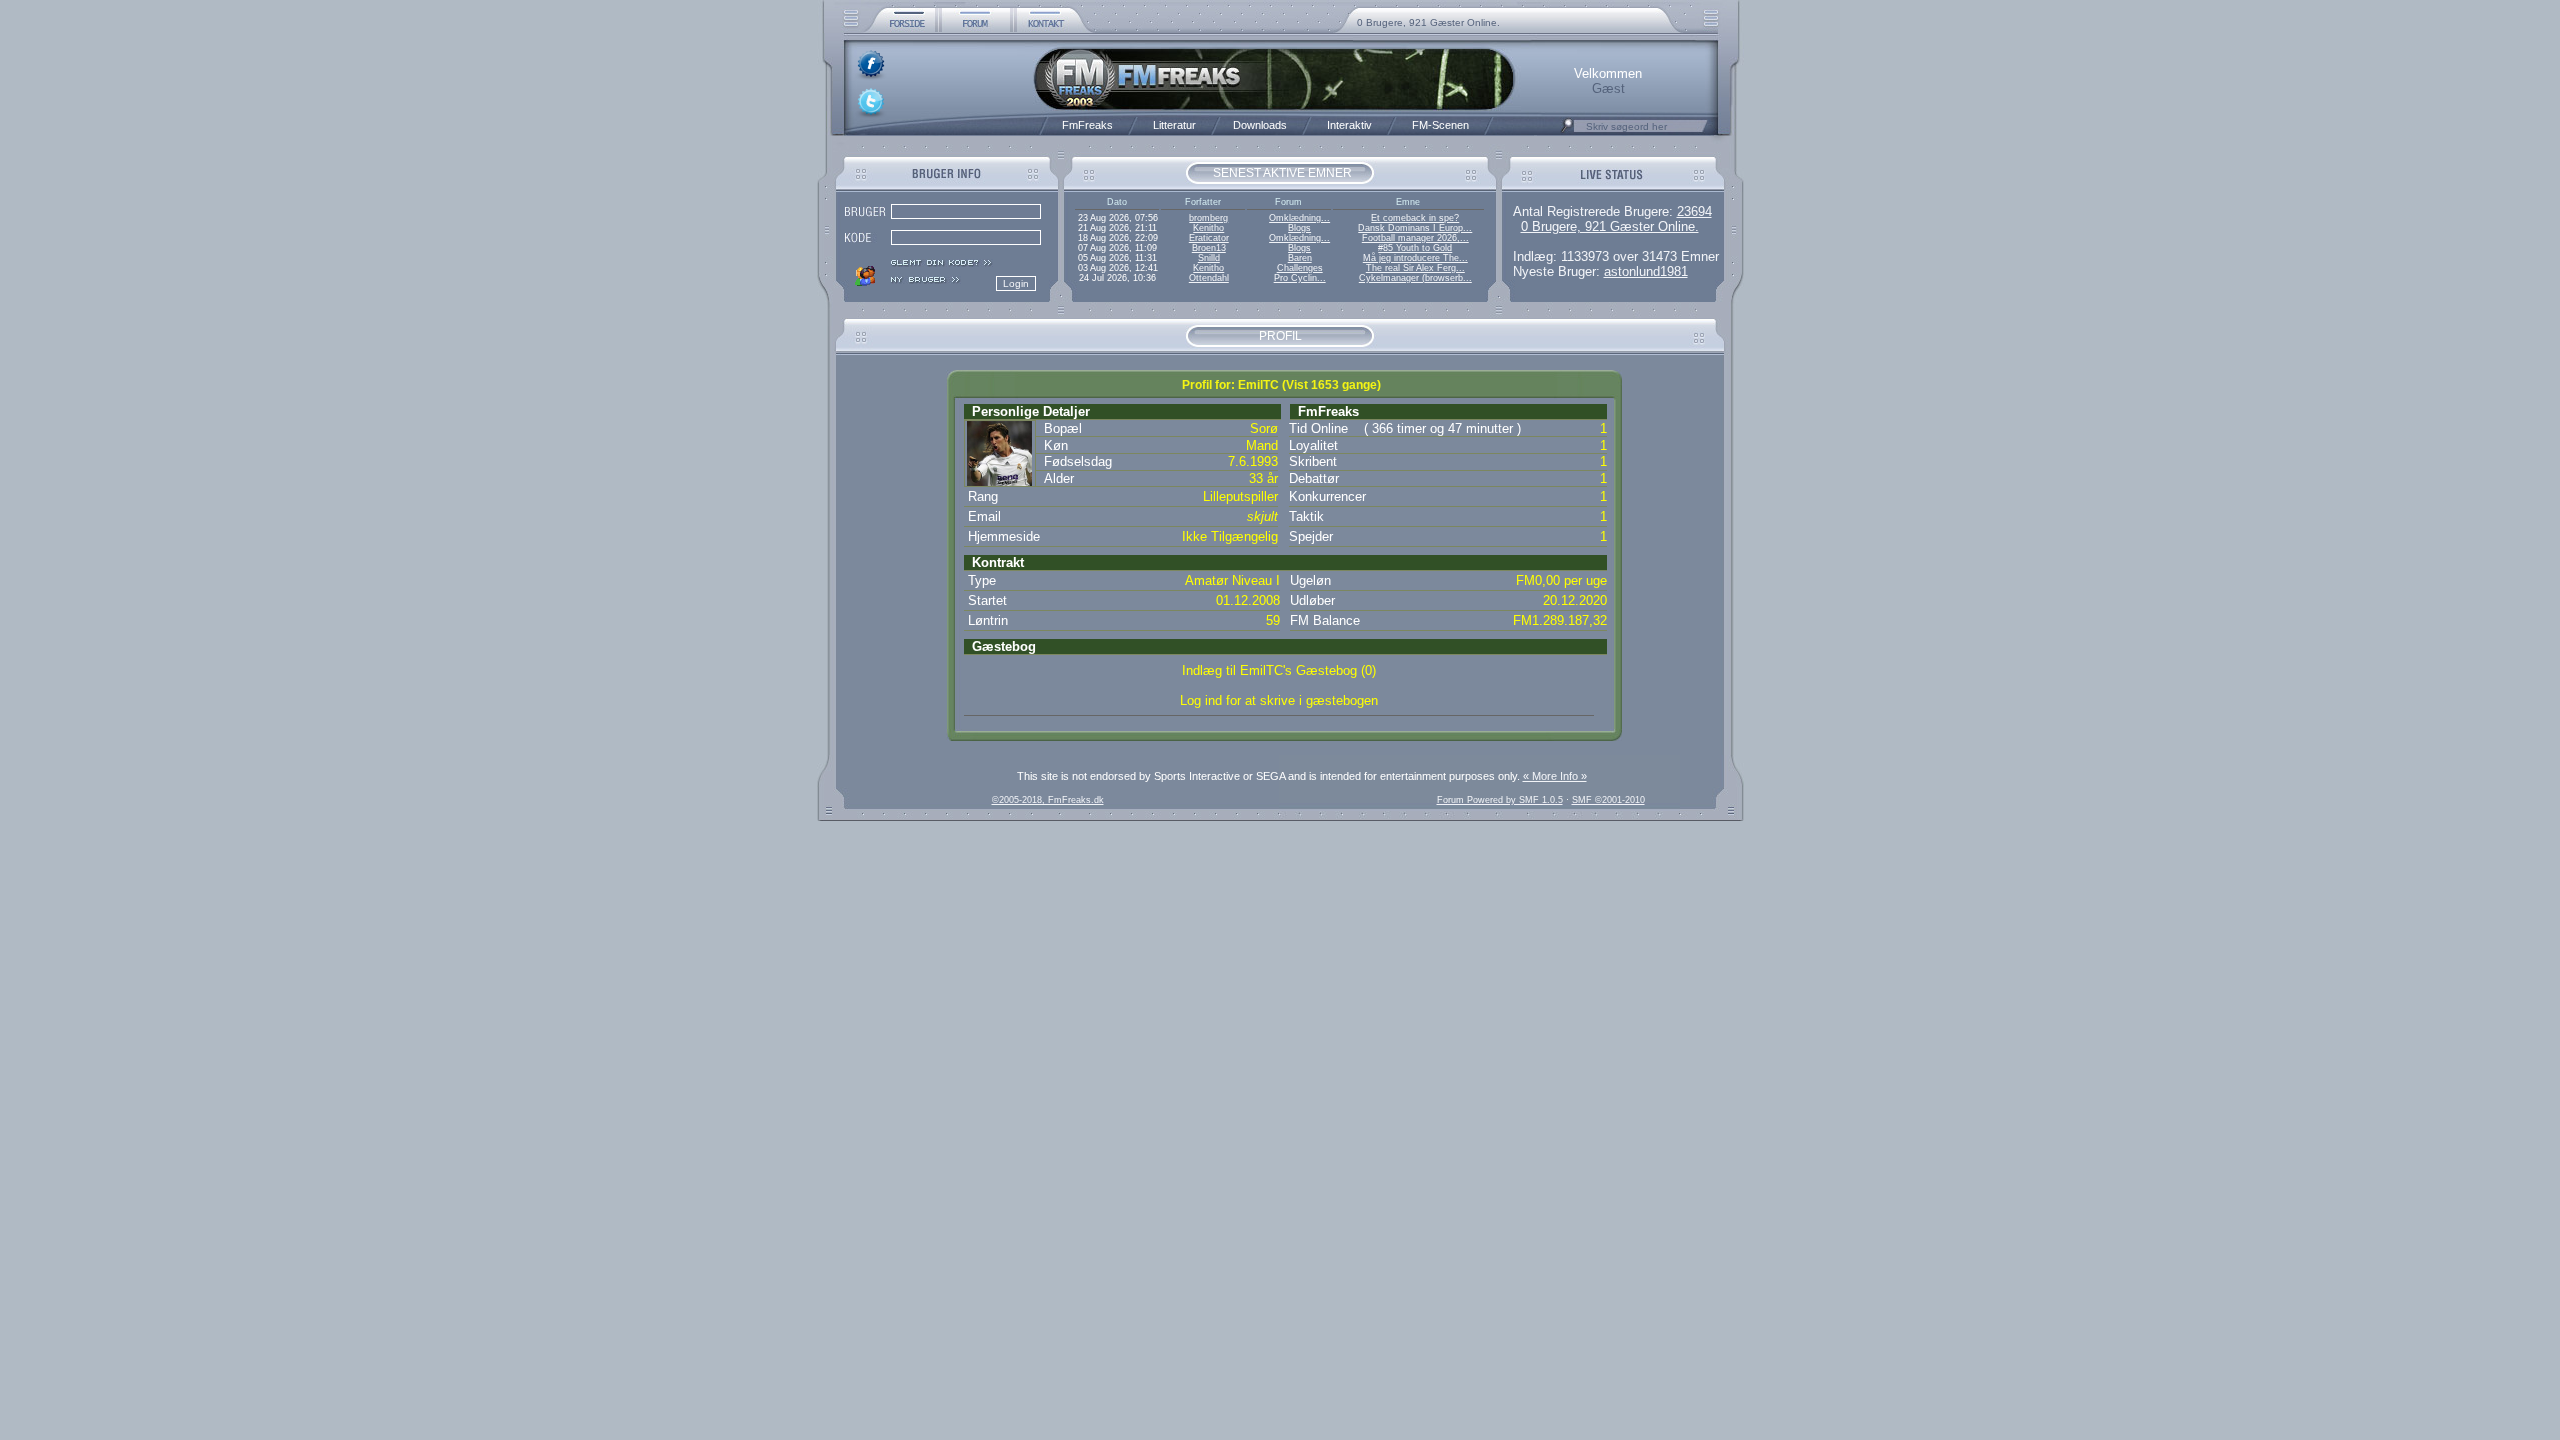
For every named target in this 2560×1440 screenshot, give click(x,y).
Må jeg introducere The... (1415, 258)
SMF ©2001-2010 (1608, 800)
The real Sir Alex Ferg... (1415, 268)
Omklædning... (1299, 218)
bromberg (1208, 218)
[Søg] (1567, 131)
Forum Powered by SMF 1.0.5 (1500, 800)
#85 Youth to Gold (1415, 248)
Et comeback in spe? (1415, 218)
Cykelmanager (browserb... (1415, 278)
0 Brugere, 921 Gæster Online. (1428, 22)
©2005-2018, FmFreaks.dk (1048, 800)
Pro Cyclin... (1300, 278)
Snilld (1209, 258)
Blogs (1299, 228)
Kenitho (1208, 228)
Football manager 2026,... (1415, 238)
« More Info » (1555, 776)
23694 (1694, 211)
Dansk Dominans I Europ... (1415, 228)
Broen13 (1209, 248)
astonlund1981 (1646, 271)
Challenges (1300, 268)
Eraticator (1209, 238)
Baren (1300, 258)
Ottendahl (1209, 278)
